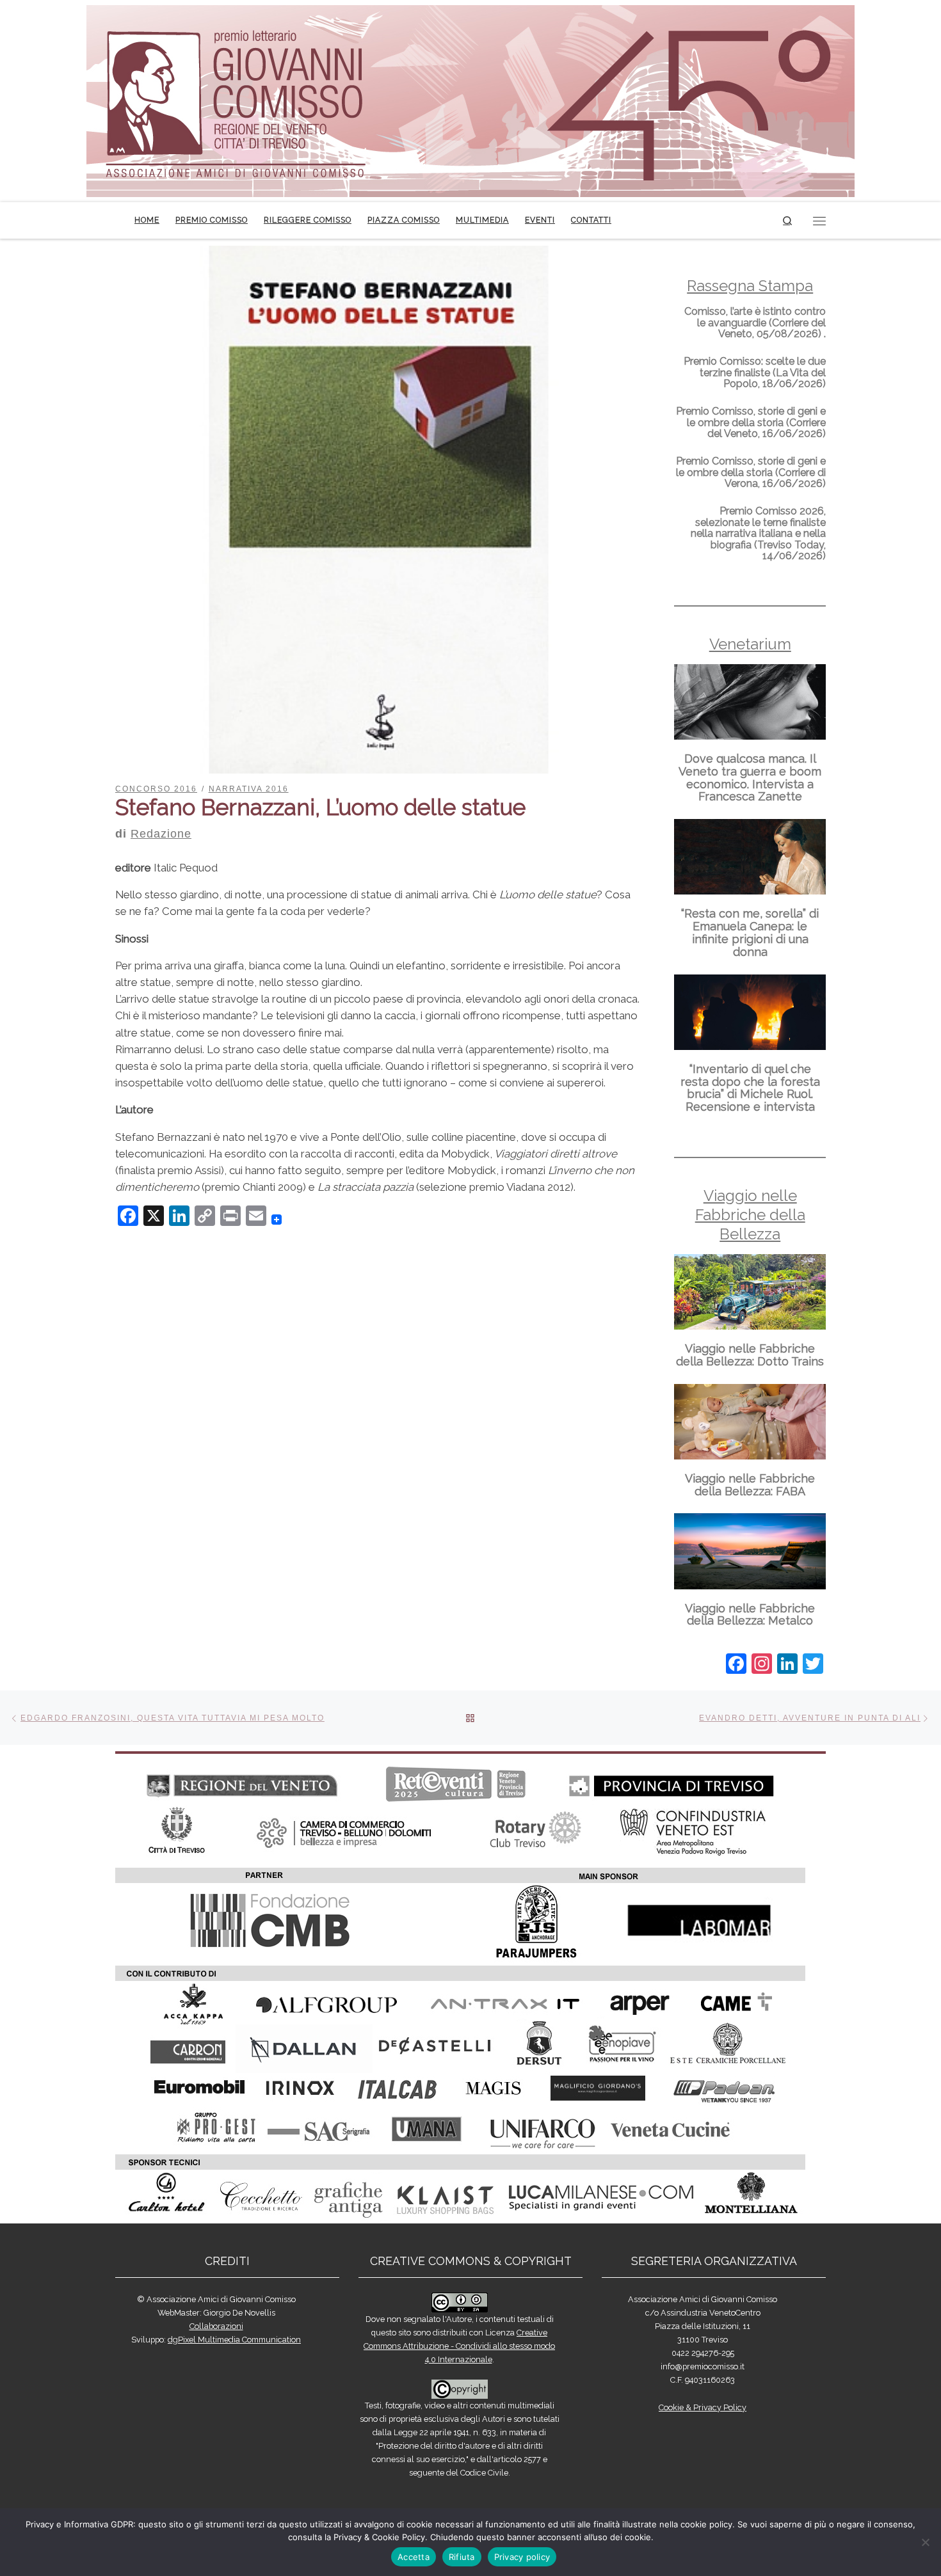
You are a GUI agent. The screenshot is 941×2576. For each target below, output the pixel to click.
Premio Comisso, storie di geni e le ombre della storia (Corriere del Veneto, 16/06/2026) (751, 422)
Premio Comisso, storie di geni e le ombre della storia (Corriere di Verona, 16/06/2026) (751, 472)
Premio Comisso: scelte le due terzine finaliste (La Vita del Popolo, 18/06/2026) (755, 372)
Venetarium (750, 644)
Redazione (161, 834)
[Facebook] (736, 1665)
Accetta (414, 2557)
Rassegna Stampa (750, 286)
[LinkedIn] (787, 1665)
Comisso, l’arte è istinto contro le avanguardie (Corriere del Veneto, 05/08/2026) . (755, 322)
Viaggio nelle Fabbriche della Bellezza (750, 1215)
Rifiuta (462, 2557)
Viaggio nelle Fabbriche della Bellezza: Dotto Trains (750, 1355)
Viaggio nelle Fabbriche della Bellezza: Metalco (750, 1615)
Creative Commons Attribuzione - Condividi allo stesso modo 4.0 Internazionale (459, 2346)
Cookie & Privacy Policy (703, 2407)
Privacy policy (522, 2557)
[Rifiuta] (925, 2542)
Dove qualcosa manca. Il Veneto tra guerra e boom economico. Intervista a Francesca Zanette (750, 777)
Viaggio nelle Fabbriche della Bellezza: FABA (750, 1485)
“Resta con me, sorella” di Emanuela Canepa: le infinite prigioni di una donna (750, 932)
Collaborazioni (216, 2326)
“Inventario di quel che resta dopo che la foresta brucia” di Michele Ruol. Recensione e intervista (750, 1088)
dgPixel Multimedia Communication (234, 2340)
